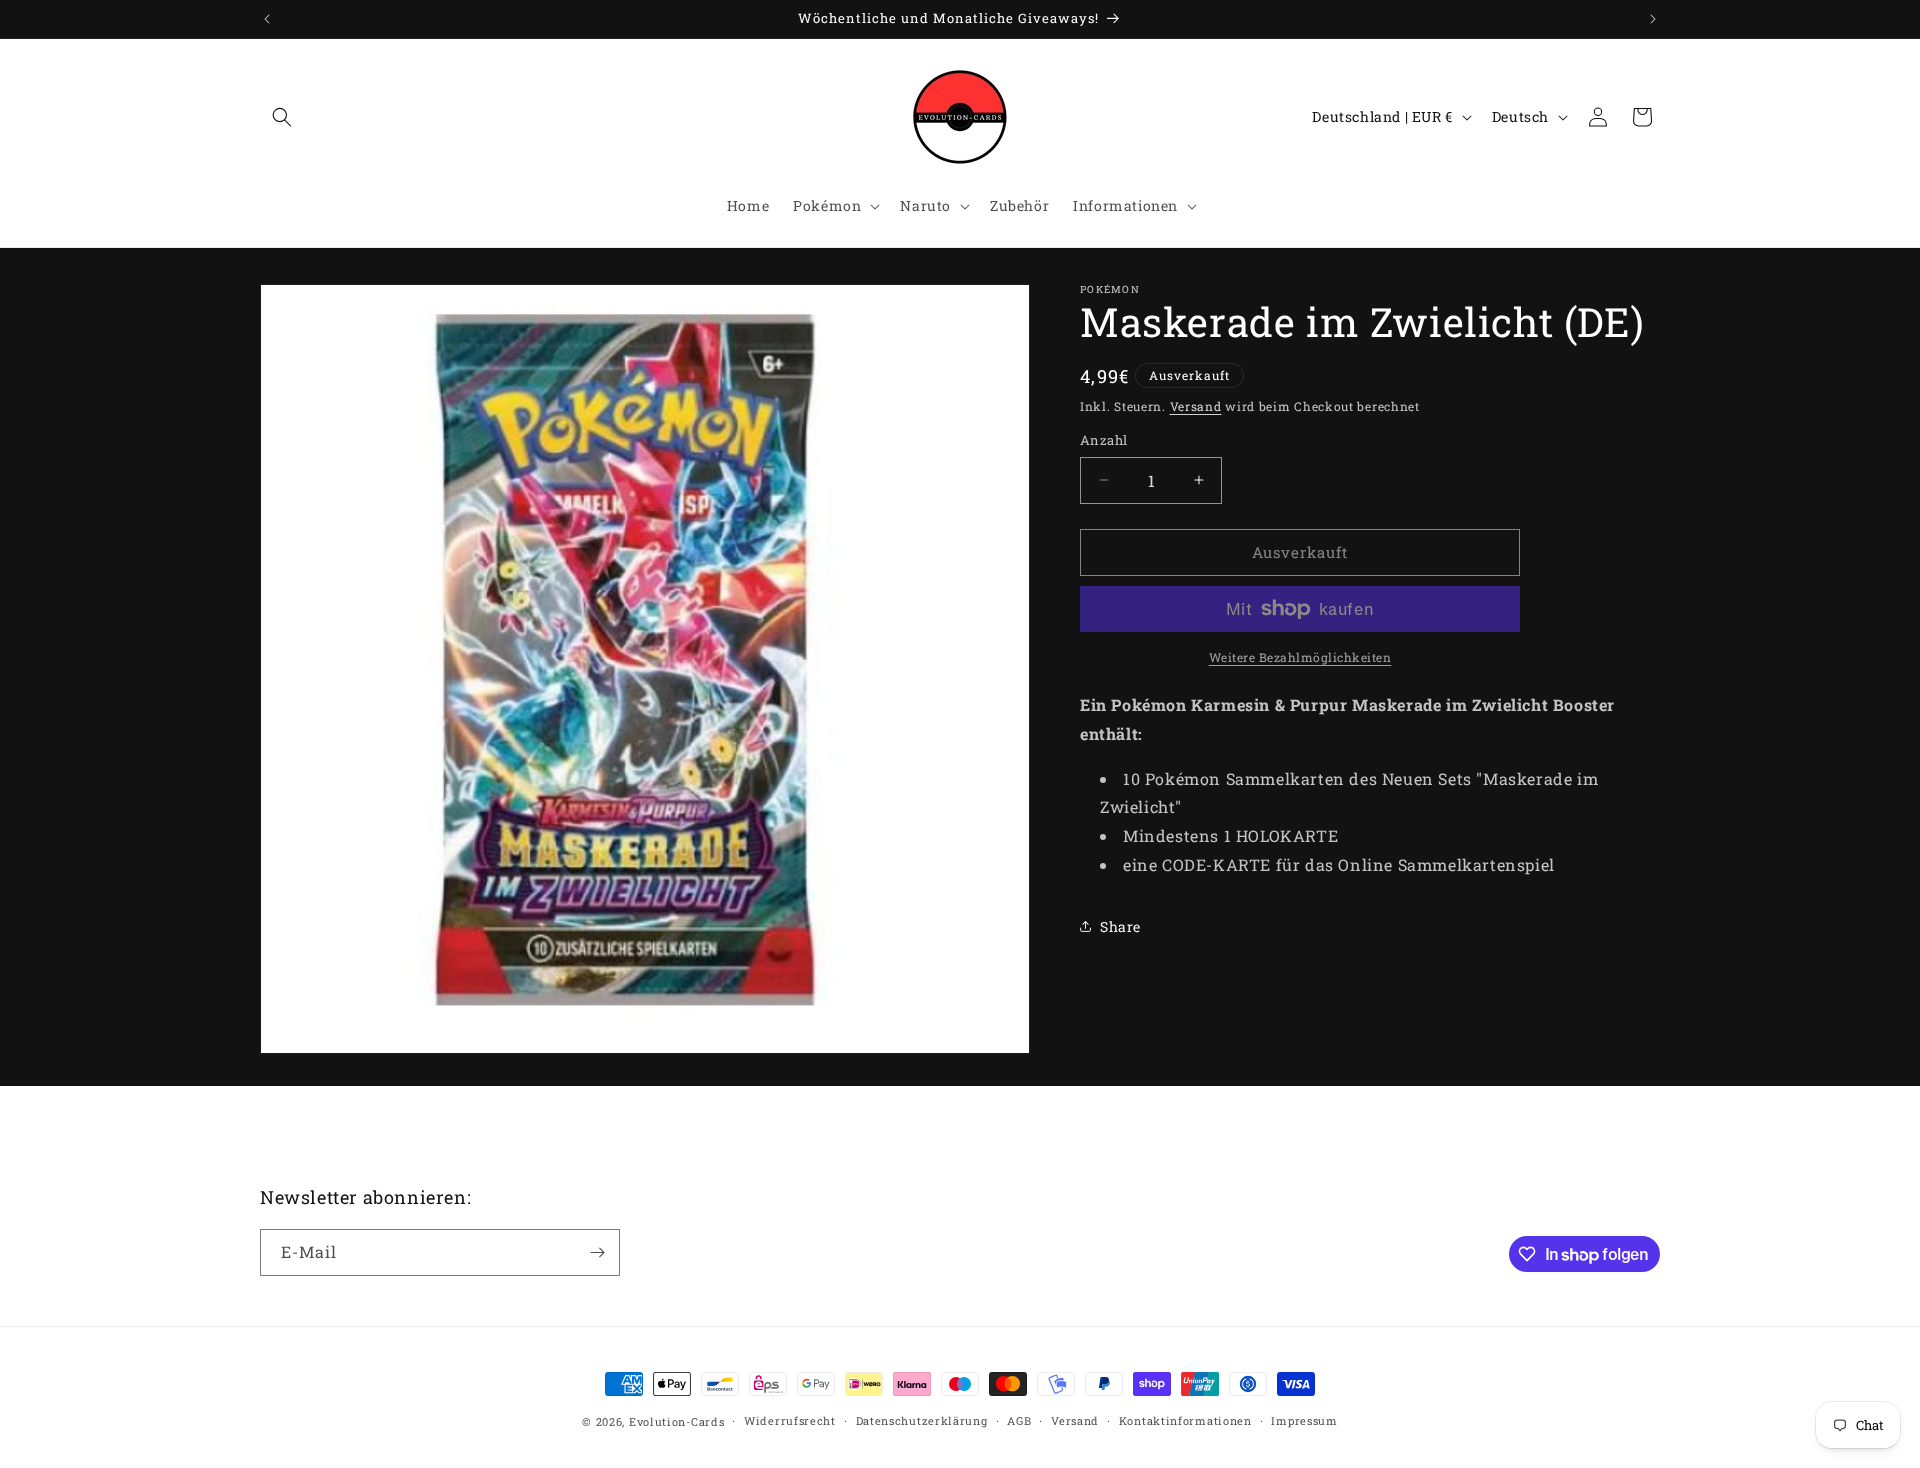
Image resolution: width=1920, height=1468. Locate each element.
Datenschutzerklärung (922, 1420)
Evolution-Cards (677, 1421)
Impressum (1304, 1420)
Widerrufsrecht (790, 1420)
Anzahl (1103, 440)
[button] (282, 117)
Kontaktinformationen (1185, 1420)
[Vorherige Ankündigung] (267, 19)
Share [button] (1120, 926)
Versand (1196, 406)
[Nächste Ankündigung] (1653, 19)
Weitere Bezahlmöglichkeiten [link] (1300, 657)
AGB (1019, 1420)
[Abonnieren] (597, 1252)
